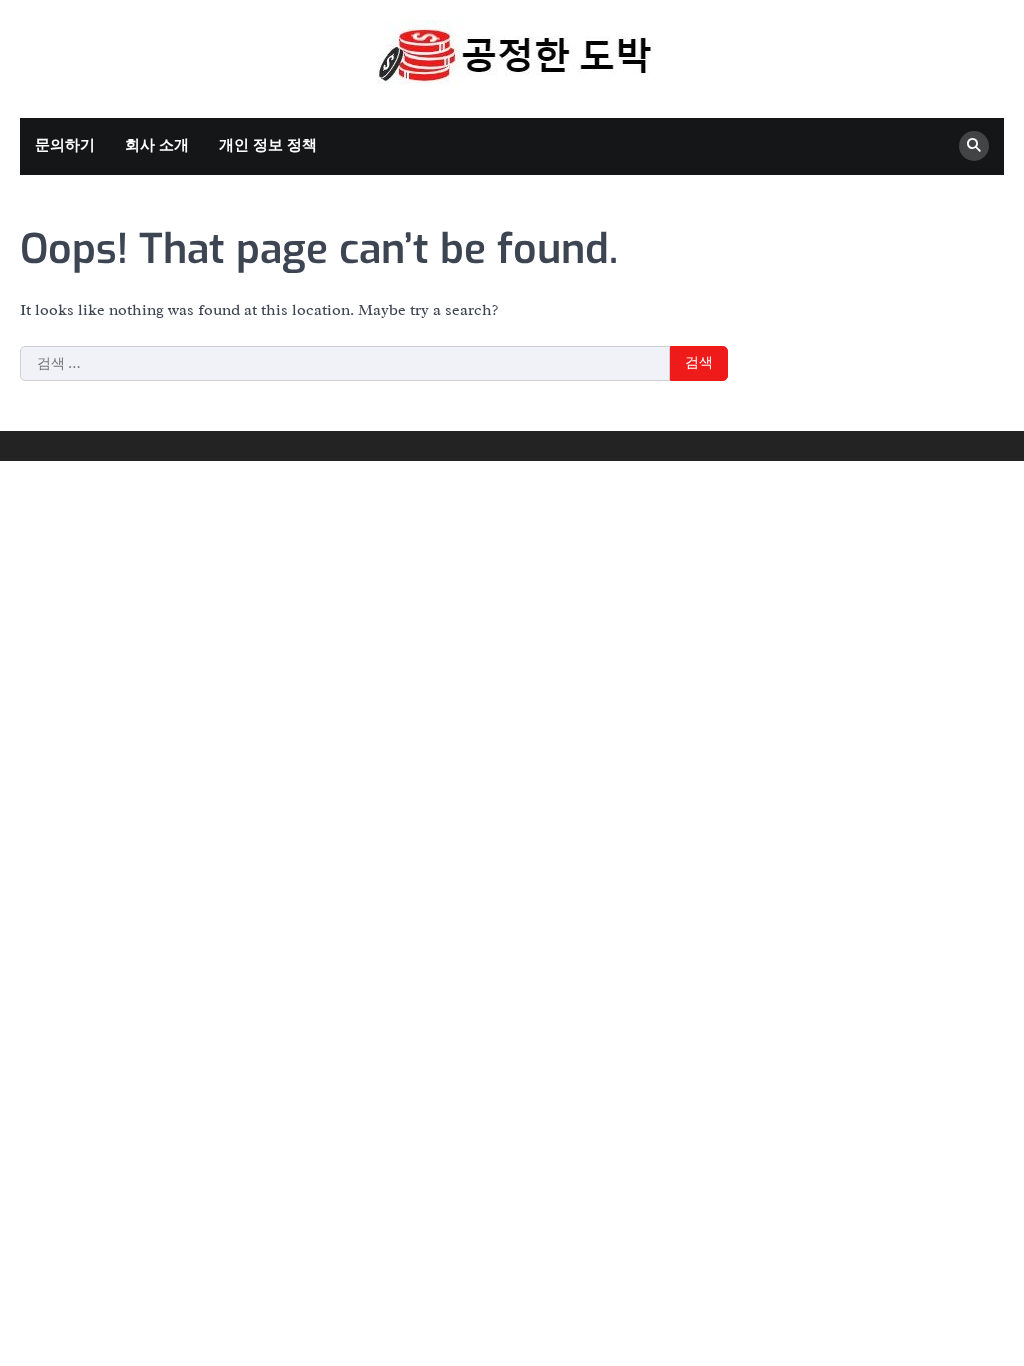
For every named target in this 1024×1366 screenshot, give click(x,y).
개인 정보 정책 (268, 145)
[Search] (974, 146)
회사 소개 (157, 145)
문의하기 (65, 145)
